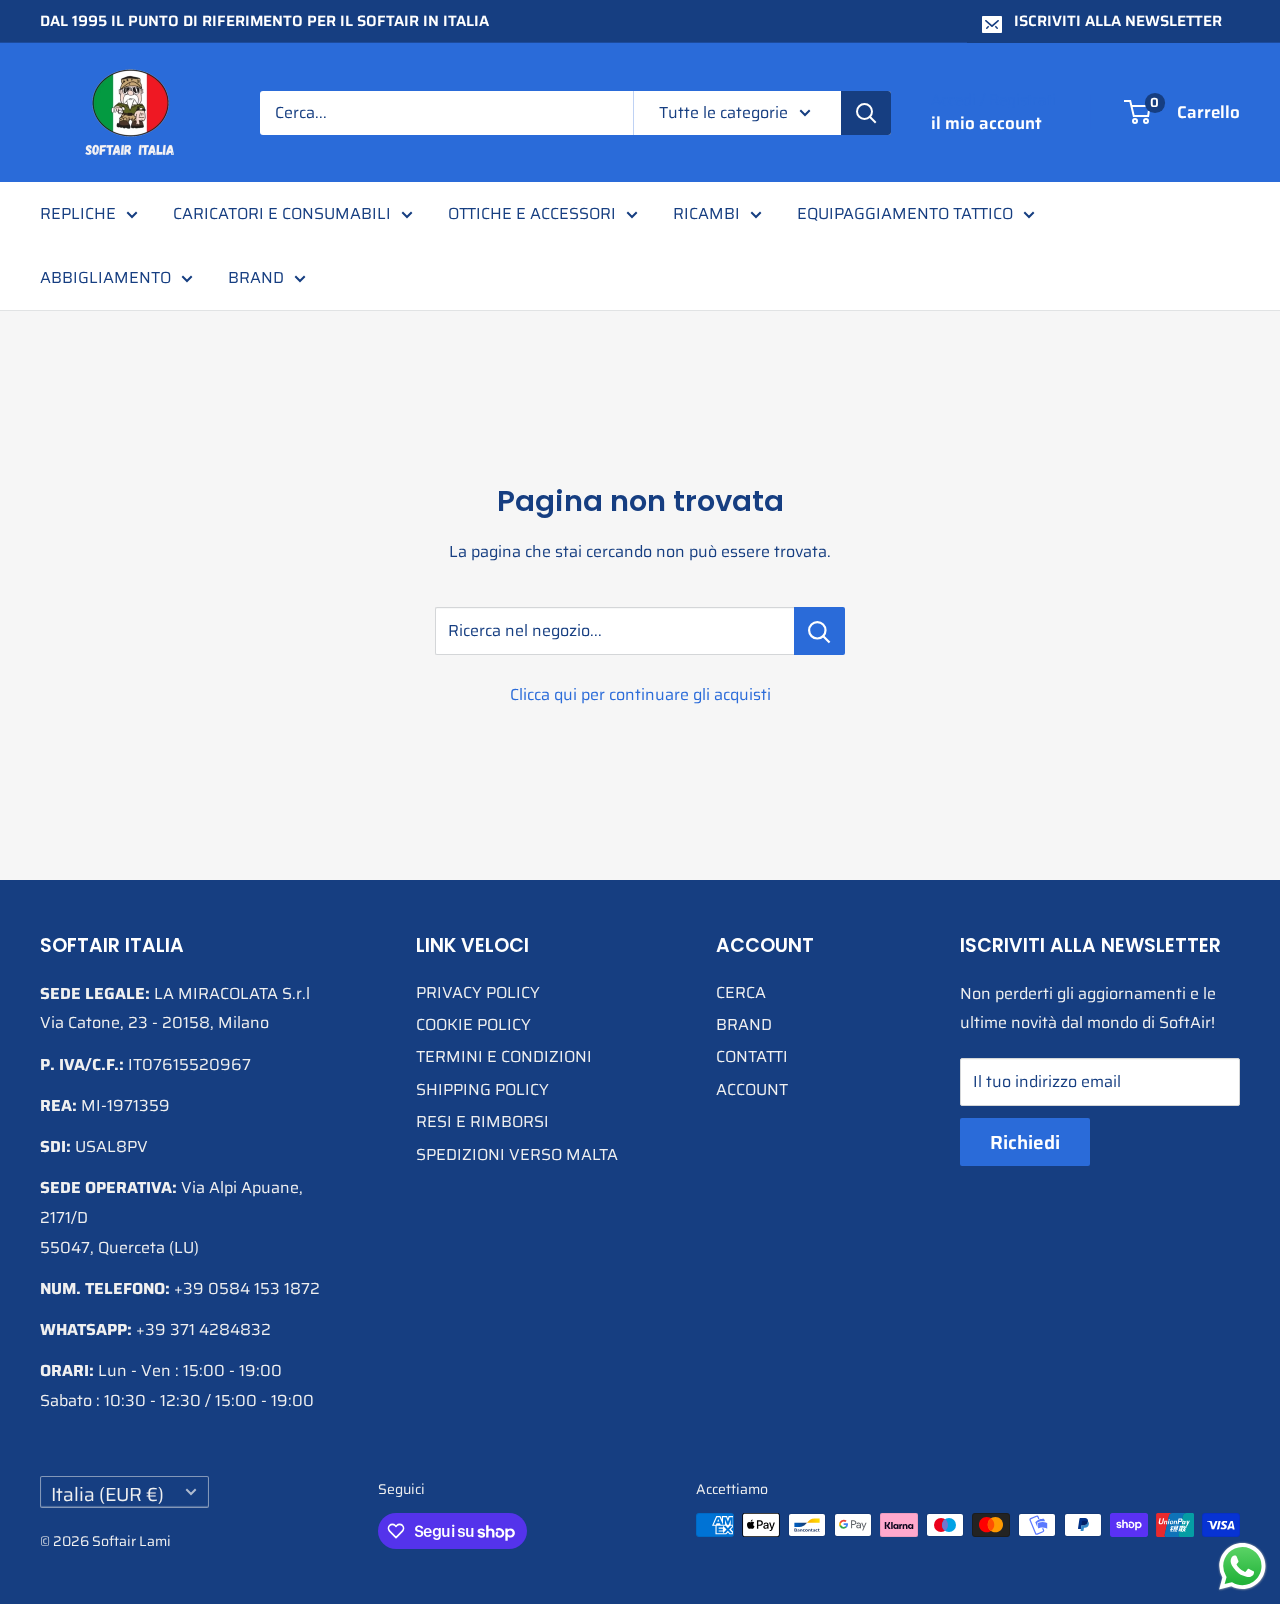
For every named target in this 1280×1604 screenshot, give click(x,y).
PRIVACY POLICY (478, 992)
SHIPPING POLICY (482, 1089)
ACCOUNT (752, 1089)
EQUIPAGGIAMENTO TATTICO (905, 213)
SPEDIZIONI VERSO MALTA (517, 1154)
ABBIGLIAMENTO (105, 277)
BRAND (256, 277)
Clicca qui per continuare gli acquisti (640, 694)
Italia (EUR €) (107, 1493)
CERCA (741, 992)
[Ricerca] (866, 113)
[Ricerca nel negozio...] (819, 631)
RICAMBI (706, 213)
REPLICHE (78, 213)
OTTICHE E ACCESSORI (532, 213)
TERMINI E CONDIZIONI (504, 1056)
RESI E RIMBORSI (482, 1121)
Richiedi (1025, 1142)
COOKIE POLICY (473, 1024)
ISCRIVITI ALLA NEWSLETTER (1118, 21)
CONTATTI (752, 1056)
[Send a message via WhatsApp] (1242, 1566)
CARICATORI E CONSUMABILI (282, 213)
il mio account (986, 123)
